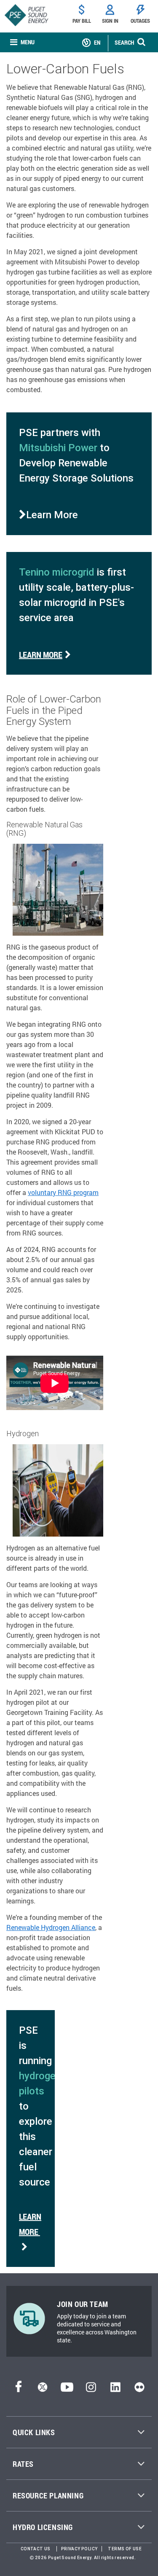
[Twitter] (43, 2389)
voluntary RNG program (63, 1192)
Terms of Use (125, 2549)
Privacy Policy (79, 2549)
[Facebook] (19, 2389)
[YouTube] (67, 2389)
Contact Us (36, 2549)
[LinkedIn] (115, 2389)
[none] (22, 42)
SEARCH (124, 42)
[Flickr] (139, 2389)
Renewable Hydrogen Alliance (51, 1927)
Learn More (41, 654)
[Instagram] (91, 2389)
